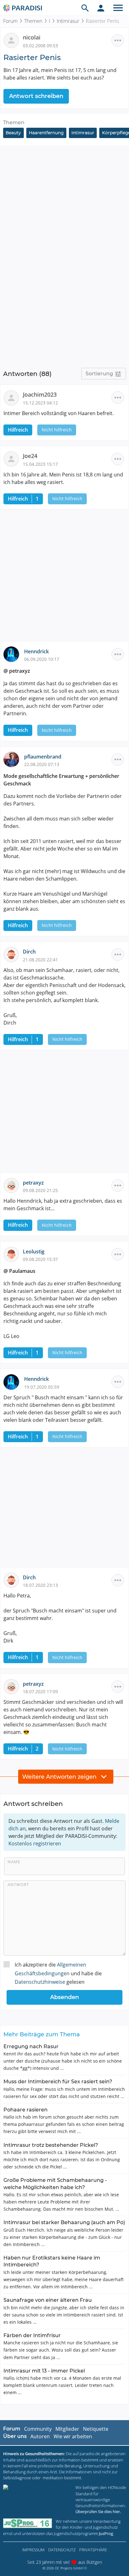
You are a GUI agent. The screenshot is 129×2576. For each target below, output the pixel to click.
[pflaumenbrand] (14, 759)
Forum (10, 21)
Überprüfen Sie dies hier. (98, 2512)
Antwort (18, 1884)
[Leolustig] (13, 1254)
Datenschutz (62, 2550)
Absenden (64, 1997)
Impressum (33, 2550)
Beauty (13, 133)
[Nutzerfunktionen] (101, 8)
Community (38, 2429)
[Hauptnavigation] (118, 8)
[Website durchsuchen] (85, 8)
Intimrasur (68, 21)
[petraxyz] (13, 1185)
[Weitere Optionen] (118, 40)
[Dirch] (13, 954)
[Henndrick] (14, 654)
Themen (33, 21)
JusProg (106, 2533)
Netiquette (96, 2429)
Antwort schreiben (36, 96)
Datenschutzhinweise (40, 1982)
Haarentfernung (46, 133)
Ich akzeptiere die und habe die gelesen (58, 1973)
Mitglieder (67, 2429)
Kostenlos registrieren (35, 1843)
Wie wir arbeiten (73, 2436)
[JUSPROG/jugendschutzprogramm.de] (28, 2523)
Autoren (40, 2436)
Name (14, 1862)
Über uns (15, 2436)
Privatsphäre (93, 2550)
